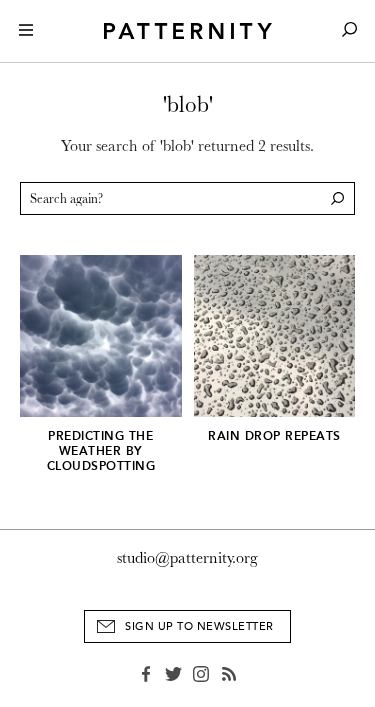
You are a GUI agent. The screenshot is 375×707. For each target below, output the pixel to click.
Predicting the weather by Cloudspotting (101, 451)
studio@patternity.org (187, 558)
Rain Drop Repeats (274, 436)
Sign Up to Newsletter (199, 626)
